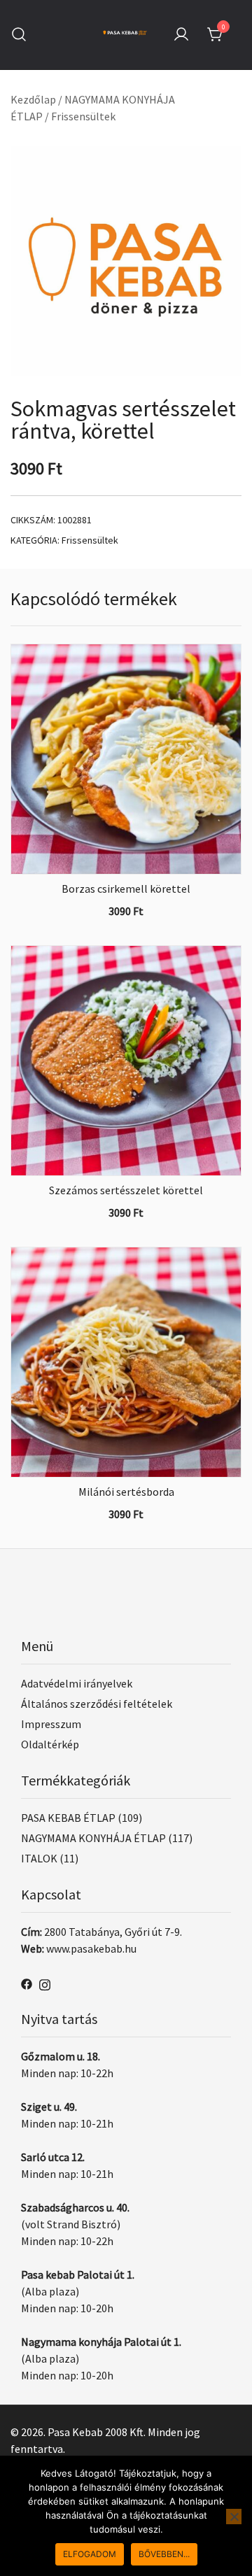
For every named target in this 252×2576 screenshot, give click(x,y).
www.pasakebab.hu (91, 1948)
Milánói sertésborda (126, 1492)
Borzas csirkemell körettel (126, 889)
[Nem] (234, 2517)
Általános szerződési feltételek (97, 1704)
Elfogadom (90, 2554)
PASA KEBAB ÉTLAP (68, 1818)
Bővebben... (164, 2554)
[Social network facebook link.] (27, 1983)
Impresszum (51, 1724)
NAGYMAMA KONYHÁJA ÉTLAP (93, 1838)
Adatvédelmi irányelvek (77, 1683)
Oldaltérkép (50, 1744)
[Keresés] (19, 35)
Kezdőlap (33, 99)
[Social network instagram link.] (45, 1983)
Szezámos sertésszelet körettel (126, 1190)
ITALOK (39, 1858)
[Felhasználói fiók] (181, 35)
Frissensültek (83, 116)
